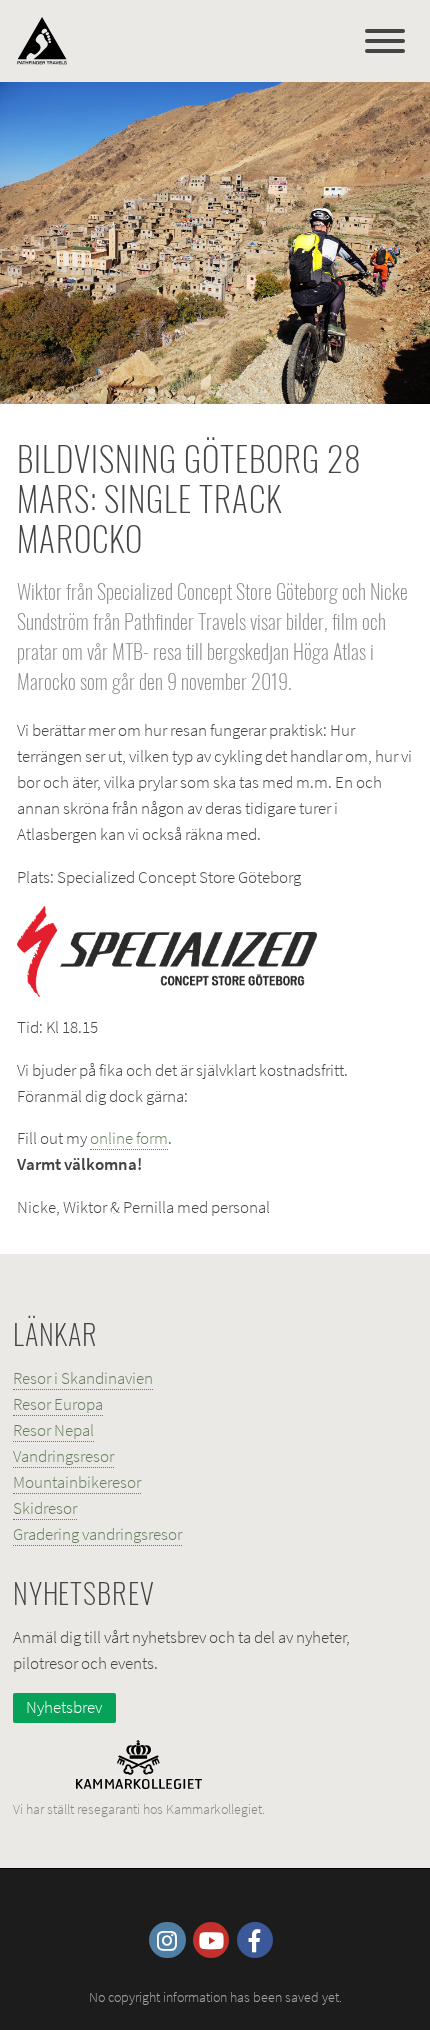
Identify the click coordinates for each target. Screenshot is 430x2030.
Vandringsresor (63, 1456)
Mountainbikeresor (77, 1482)
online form (129, 1138)
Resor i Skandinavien (83, 1378)
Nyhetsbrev (64, 1707)
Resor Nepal (53, 1430)
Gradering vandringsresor (97, 1534)
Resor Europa (58, 1404)
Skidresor (45, 1508)
